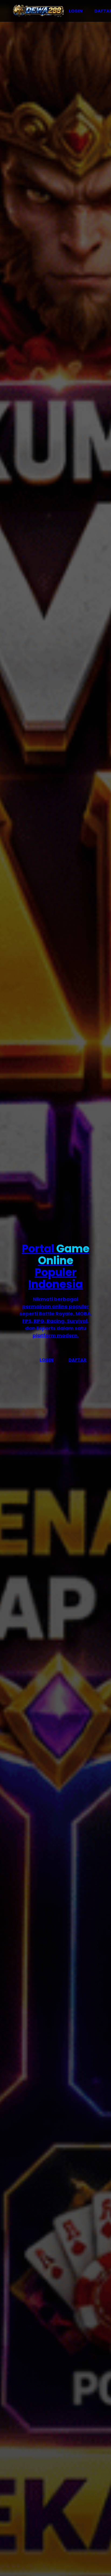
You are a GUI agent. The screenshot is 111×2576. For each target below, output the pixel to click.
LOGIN (76, 11)
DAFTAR (77, 1360)
